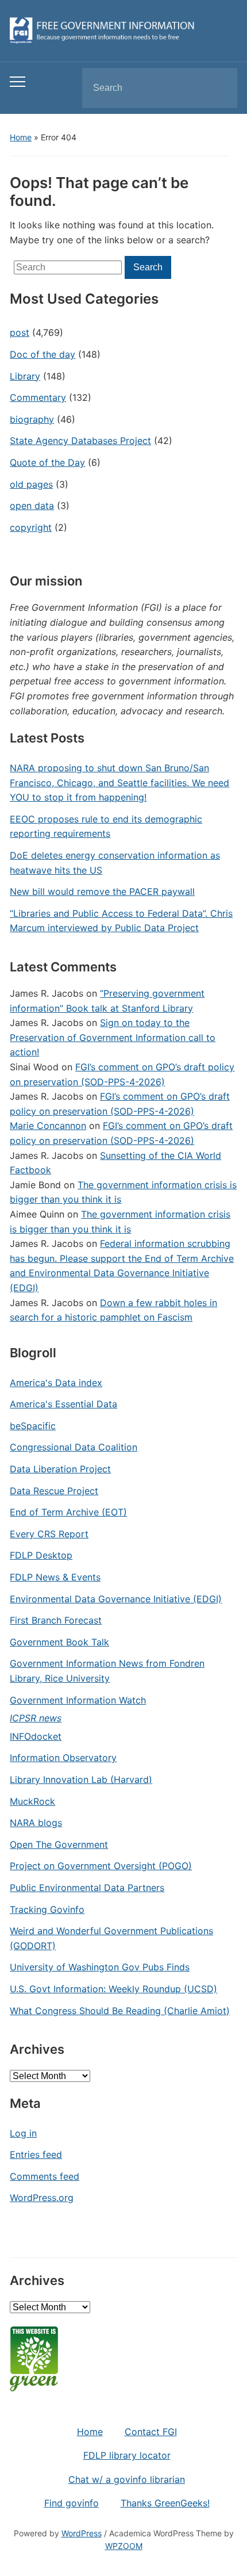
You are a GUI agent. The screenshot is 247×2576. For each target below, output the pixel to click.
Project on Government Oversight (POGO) (101, 1866)
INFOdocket (36, 1736)
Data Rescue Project (54, 1491)
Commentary (38, 397)
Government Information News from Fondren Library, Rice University (107, 1671)
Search (219, 88)
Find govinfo (72, 2503)
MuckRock (32, 1801)
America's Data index (56, 1383)
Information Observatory (63, 1758)
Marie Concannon (48, 1126)
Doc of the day (43, 354)
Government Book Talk (59, 1642)
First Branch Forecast (56, 1620)
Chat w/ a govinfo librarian (127, 2479)
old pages (31, 484)
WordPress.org (42, 2198)
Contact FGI (151, 2432)
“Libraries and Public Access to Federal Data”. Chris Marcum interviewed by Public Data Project (121, 921)
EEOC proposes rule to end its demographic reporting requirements (106, 826)
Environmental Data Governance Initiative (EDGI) (116, 1599)
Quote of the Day (47, 462)
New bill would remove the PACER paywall (102, 891)
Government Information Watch (78, 1700)
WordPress (82, 2533)
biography (32, 419)
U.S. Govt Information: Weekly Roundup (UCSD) (113, 1989)
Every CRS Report (49, 1534)
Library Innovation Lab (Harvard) (81, 1779)
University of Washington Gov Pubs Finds (100, 1967)
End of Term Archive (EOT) (68, 1512)
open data (32, 506)
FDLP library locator (127, 2455)
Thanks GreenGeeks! (165, 2503)
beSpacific (33, 1426)
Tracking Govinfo (47, 1909)
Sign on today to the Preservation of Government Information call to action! (113, 1037)
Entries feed (36, 2154)
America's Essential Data (63, 1404)
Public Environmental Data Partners (87, 1888)
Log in (23, 2133)
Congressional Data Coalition (74, 1447)
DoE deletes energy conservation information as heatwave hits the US (115, 863)
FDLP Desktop (41, 1555)
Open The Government (59, 1844)
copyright (31, 527)
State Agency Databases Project (80, 441)
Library (25, 376)
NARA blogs (36, 1823)
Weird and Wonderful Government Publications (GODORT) (111, 1938)
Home (21, 137)
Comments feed (45, 2176)
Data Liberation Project (60, 1469)
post (20, 332)
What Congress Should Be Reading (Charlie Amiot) (120, 2011)
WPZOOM (124, 2546)
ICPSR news (36, 1718)
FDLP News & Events (55, 1577)
